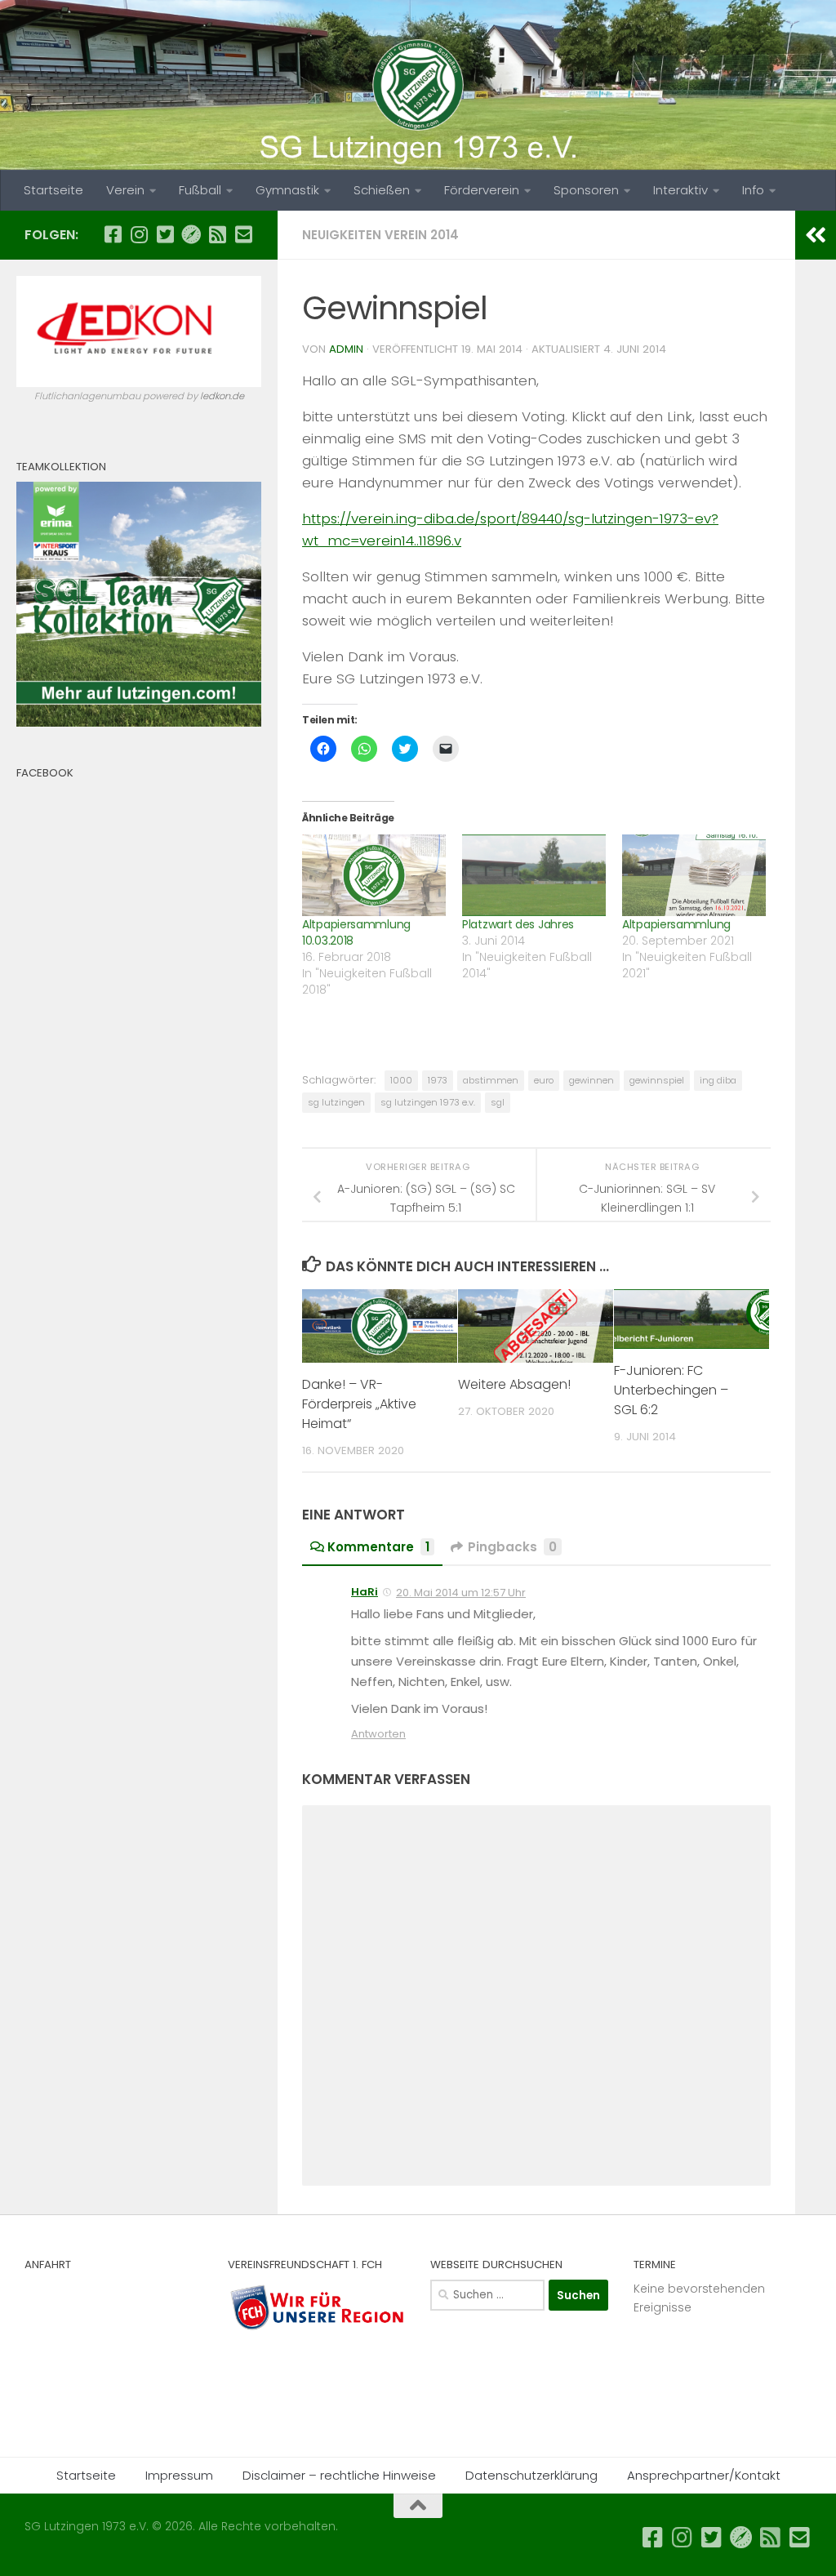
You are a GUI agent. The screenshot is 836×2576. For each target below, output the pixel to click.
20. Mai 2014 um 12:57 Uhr (461, 1593)
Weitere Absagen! (514, 1384)
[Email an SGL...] (243, 234)
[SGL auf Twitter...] (165, 234)
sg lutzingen (336, 1102)
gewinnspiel (657, 1080)
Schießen (382, 190)
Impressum (179, 2475)
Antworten (378, 1734)
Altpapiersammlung (676, 924)
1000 (401, 1080)
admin (346, 349)
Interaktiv (680, 190)
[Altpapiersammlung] (694, 876)
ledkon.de (222, 396)
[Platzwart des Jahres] (534, 876)
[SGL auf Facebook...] (113, 234)
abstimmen (491, 1080)
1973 (438, 1080)
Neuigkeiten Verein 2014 (380, 235)
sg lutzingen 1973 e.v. (428, 1102)
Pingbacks (512, 1547)
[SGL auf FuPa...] (191, 234)
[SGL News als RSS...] (217, 234)
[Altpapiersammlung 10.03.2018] (374, 876)
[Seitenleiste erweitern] (816, 235)
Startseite (53, 190)
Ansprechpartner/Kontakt (704, 2475)
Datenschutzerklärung (531, 2475)
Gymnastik (287, 190)
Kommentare (378, 1547)
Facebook (45, 773)
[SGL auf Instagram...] (139, 234)
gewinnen (591, 1080)
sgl (498, 1102)
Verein (125, 190)
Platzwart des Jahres (518, 924)
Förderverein (482, 190)
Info (753, 190)
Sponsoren (586, 190)
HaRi (365, 1592)
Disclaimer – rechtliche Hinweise (339, 2475)
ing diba (718, 1080)
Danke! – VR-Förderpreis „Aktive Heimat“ (359, 1404)
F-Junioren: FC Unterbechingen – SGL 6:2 (671, 1390)
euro (544, 1080)
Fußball (200, 190)
